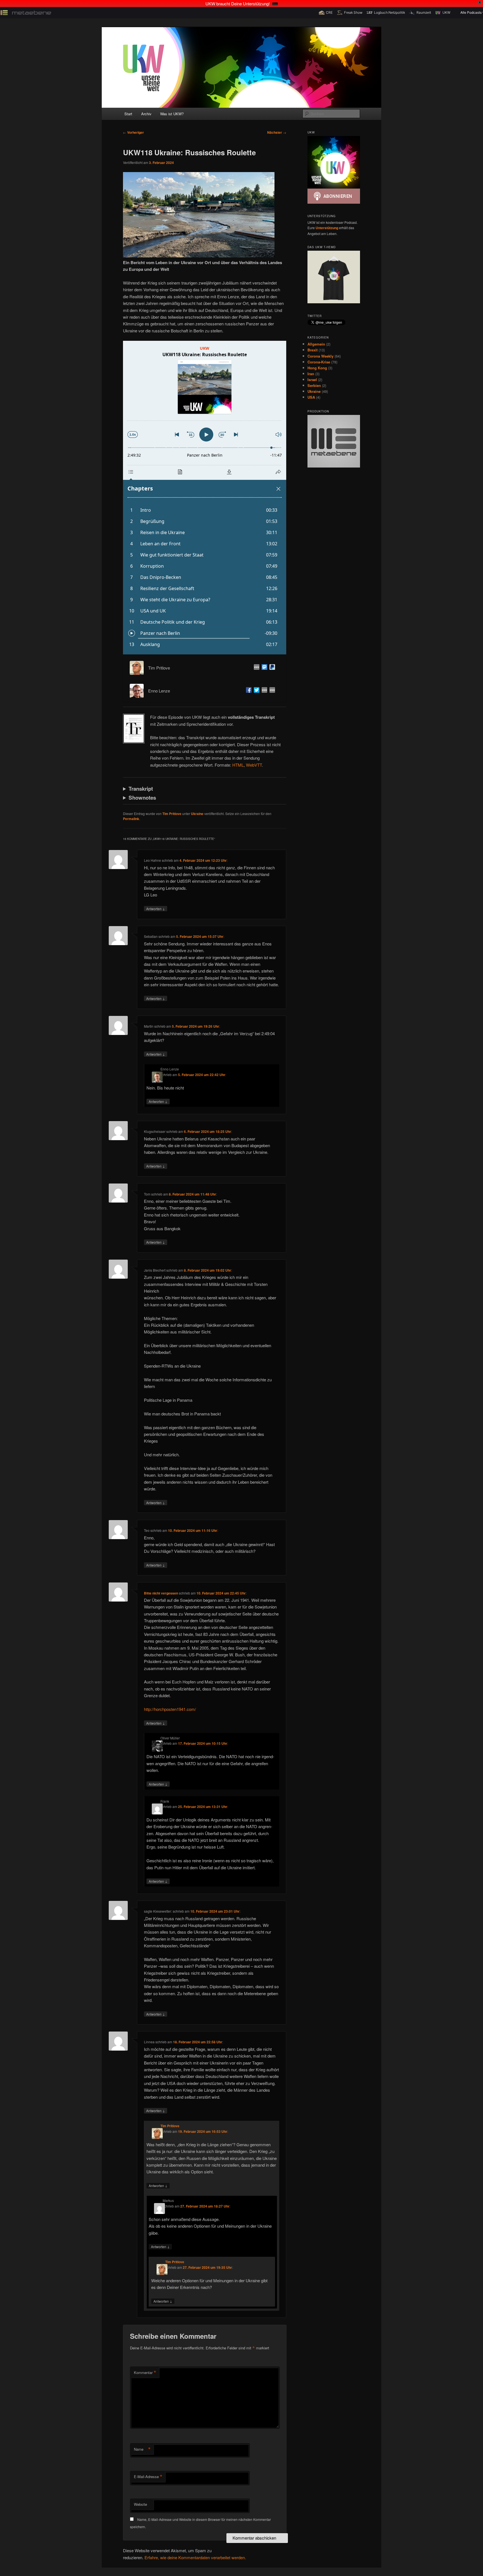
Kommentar (145, 2373)
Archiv (146, 114)
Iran (311, 374)
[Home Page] (263, 691)
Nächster (277, 132)
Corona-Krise (319, 362)
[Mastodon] (263, 668)
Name (142, 2449)
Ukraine (197, 814)
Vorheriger (133, 132)
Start (128, 114)
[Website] (255, 668)
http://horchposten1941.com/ (170, 1709)
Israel (312, 380)
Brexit (312, 350)
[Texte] (271, 691)
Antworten (156, 908)
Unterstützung (327, 228)
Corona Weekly (320, 356)
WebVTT (254, 765)
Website (140, 2504)
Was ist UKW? (172, 114)
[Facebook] (248, 691)
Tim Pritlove (172, 814)
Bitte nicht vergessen (161, 1593)
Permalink (131, 819)
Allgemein (316, 344)
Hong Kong (317, 368)
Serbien (314, 385)
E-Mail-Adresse (148, 2477)
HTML (238, 765)
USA (311, 397)
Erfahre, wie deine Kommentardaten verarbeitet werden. (195, 2557)
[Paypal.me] (271, 668)
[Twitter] (255, 691)
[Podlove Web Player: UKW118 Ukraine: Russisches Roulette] (205, 498)
